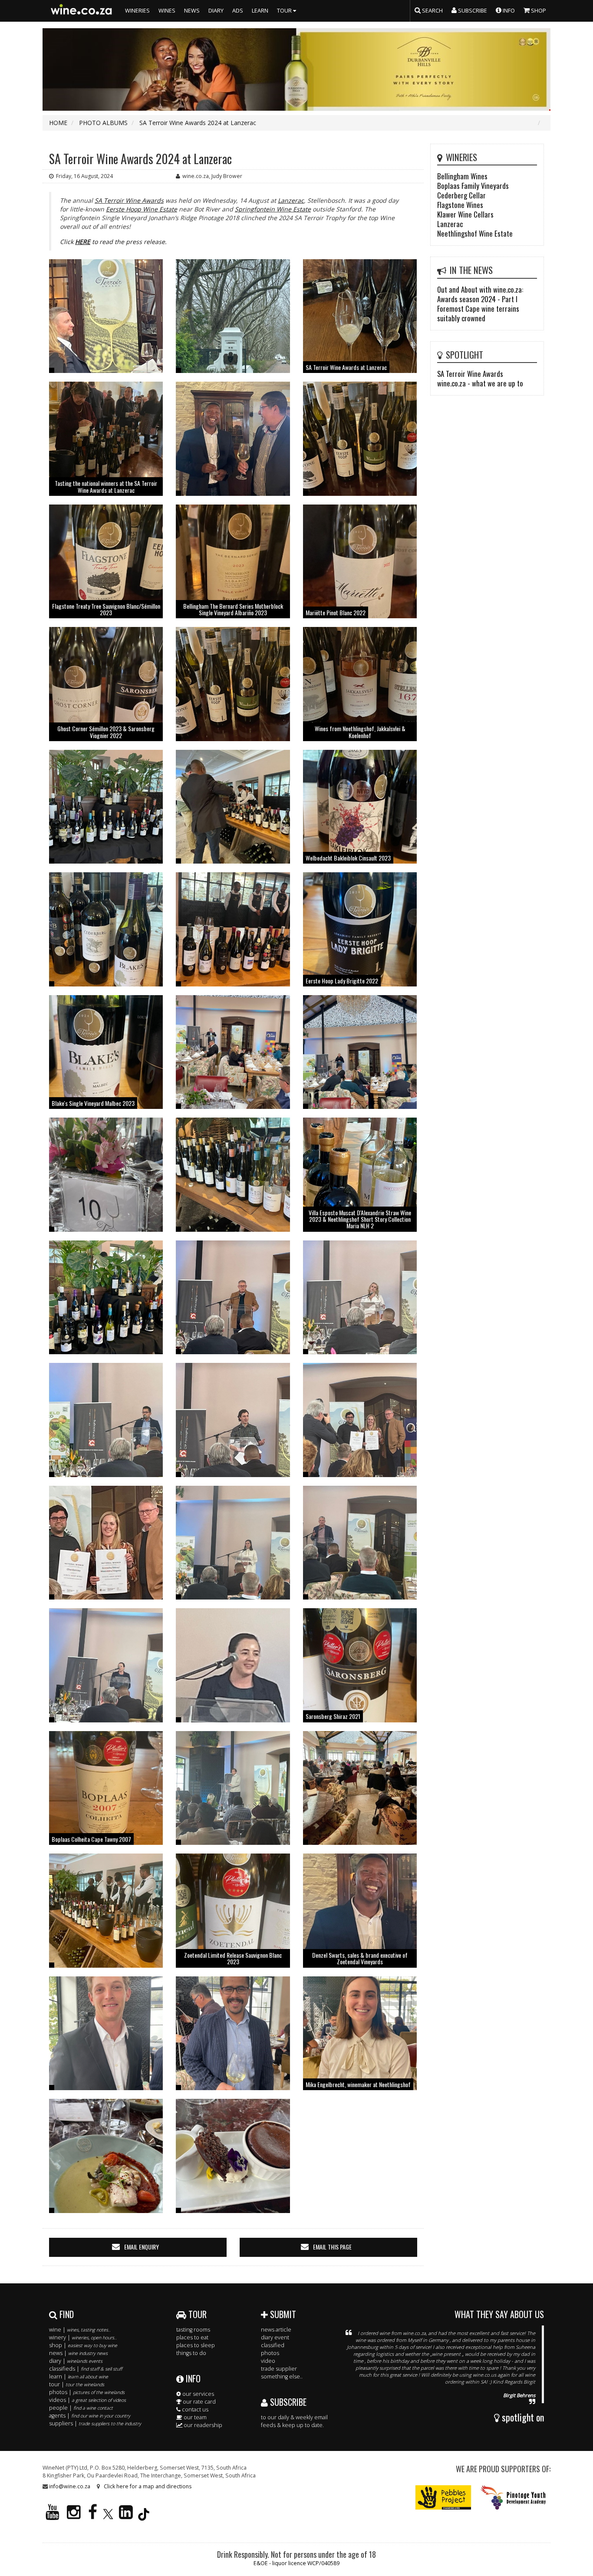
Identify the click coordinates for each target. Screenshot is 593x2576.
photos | (87, 2392)
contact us (194, 2409)
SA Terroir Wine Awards (129, 200)
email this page (332, 2247)
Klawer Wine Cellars (465, 214)
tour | (77, 2384)
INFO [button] (508, 11)
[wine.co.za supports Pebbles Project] (443, 2497)
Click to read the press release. (113, 242)
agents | (90, 2416)
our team (194, 2417)
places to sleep (196, 2345)
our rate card (199, 2402)
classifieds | (86, 2369)
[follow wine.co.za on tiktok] (144, 2516)
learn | (79, 2376)
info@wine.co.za (70, 2486)
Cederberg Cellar (461, 195)
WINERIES (137, 11)
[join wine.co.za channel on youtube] (53, 2516)
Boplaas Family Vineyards (473, 186)
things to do (191, 2353)
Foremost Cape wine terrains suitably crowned (478, 313)
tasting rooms (193, 2330)
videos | (87, 2400)
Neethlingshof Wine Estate (475, 233)
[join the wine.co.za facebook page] (93, 2516)
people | (81, 2408)
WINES (167, 11)
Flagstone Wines (460, 205)
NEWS (192, 11)
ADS (238, 11)
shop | (83, 2345)
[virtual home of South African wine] (82, 11)
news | (78, 2353)
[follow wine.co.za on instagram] (74, 2516)
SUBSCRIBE (287, 2402)
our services (198, 2394)
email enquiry (142, 2247)
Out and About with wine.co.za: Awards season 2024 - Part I (480, 294)
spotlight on (522, 2417)
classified (273, 2345)
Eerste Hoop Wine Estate (142, 209)
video (268, 2361)
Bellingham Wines (462, 176)
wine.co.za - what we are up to (480, 383)
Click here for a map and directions (148, 2486)
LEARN (260, 11)
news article (276, 2330)
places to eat (192, 2337)
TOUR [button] (285, 11)
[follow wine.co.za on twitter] (108, 2516)
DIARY (216, 11)
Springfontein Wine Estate (273, 209)
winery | (83, 2337)
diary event (275, 2337)
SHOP (538, 11)
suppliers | (95, 2423)
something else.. (282, 2376)
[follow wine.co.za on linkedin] (126, 2516)
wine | (80, 2330)
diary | (76, 2361)
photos (270, 2353)
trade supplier (279, 2369)
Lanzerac (291, 200)
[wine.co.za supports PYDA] (513, 2497)
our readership (202, 2425)
